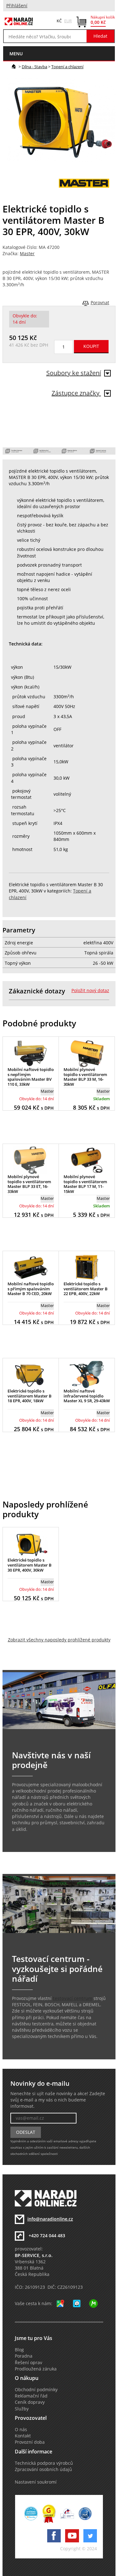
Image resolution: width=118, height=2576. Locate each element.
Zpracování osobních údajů (43, 2469)
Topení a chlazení (67, 67)
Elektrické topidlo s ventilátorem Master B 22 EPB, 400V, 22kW (86, 1289)
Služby (22, 2409)
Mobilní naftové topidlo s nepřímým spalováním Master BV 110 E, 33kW (31, 1077)
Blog (19, 2350)
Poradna (24, 2356)
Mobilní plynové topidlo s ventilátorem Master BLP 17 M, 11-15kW (85, 1184)
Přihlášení (17, 6)
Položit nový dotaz (90, 991)
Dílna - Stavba (34, 67)
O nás (21, 2430)
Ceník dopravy (30, 2402)
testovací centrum (73, 1998)
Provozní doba (30, 2442)
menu (16, 54)
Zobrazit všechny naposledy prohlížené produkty (59, 1640)
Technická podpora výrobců (44, 2463)
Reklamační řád (31, 2396)
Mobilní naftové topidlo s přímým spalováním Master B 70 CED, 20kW (31, 1289)
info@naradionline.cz (50, 2219)
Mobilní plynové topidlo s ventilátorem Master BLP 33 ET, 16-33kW (29, 1184)
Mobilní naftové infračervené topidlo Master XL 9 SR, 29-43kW (87, 1396)
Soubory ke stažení (74, 373)
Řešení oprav (28, 2363)
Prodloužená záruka (36, 2369)
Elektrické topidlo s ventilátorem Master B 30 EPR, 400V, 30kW (30, 1565)
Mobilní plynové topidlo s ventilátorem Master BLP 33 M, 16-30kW (85, 1077)
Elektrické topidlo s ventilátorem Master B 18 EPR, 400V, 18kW (30, 1396)
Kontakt (23, 2436)
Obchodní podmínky (36, 2390)
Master (27, 254)
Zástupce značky (76, 393)
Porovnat (100, 303)
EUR (68, 21)
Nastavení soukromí (36, 2482)
